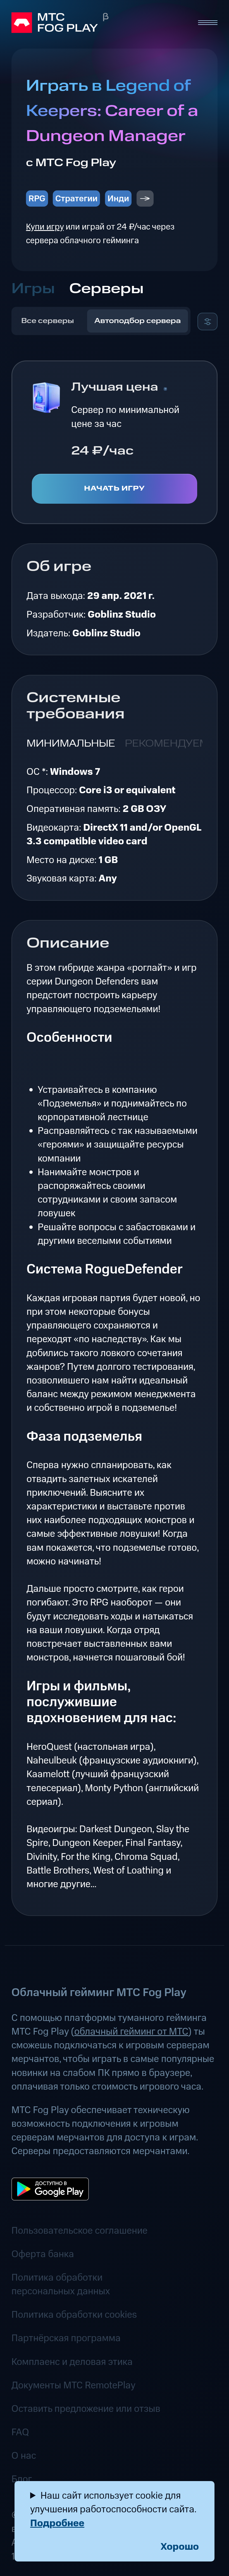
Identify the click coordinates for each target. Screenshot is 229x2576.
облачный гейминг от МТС (131, 2032)
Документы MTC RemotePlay (73, 2385)
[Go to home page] (99, 23)
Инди (118, 199)
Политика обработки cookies (74, 2315)
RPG (37, 199)
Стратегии (76, 199)
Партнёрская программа (66, 2338)
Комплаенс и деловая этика (72, 2362)
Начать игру (115, 489)
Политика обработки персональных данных (61, 2285)
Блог (22, 2479)
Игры (33, 289)
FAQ (20, 2432)
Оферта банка (43, 2254)
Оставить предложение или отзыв (86, 2409)
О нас (24, 2456)
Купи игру (45, 227)
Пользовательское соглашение (79, 2231)
